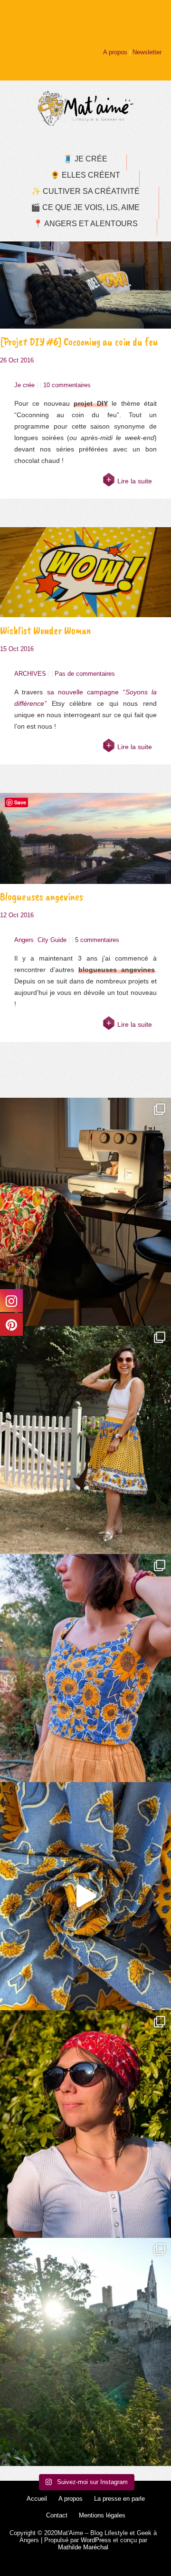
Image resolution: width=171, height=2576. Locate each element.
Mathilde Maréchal (83, 2547)
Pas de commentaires (85, 674)
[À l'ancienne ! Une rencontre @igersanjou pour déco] (85, 2352)
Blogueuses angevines (42, 897)
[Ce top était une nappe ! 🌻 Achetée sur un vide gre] (85, 1668)
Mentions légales (102, 2515)
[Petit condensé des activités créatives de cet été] (85, 1212)
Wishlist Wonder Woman (46, 630)
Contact (57, 2515)
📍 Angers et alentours (85, 224)
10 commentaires (67, 385)
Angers (24, 940)
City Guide (52, 940)
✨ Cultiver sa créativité (85, 191)
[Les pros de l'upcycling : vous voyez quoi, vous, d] (85, 1896)
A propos (115, 52)
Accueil (37, 2499)
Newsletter (147, 52)
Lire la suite (135, 481)
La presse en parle (119, 2499)
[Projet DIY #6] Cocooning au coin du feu (79, 342)
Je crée (24, 385)
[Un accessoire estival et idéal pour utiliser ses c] (85, 2124)
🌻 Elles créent (85, 175)
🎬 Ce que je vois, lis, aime (85, 207)
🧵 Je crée (85, 159)
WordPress (96, 2540)
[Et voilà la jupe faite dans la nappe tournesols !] (85, 1440)
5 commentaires (97, 940)
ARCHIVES (30, 674)
